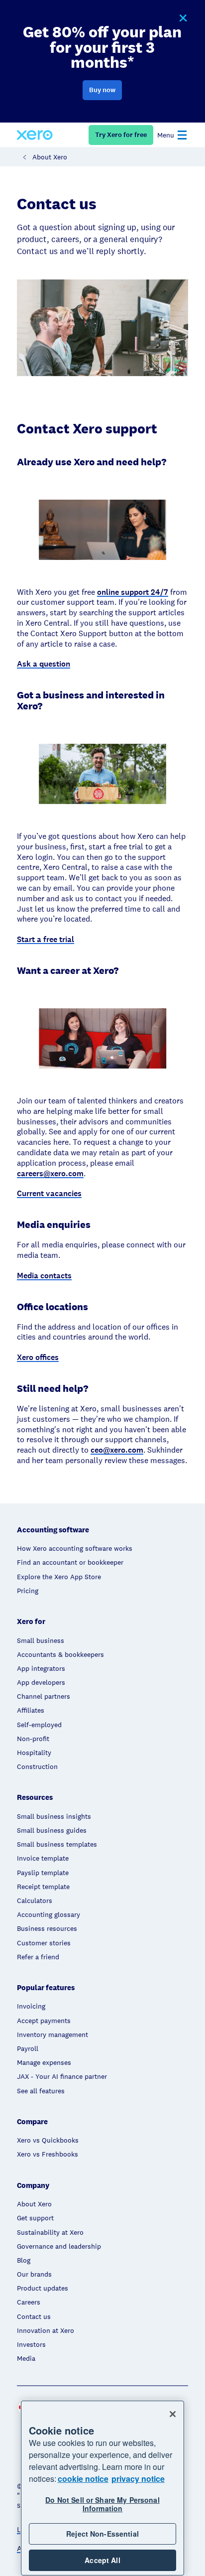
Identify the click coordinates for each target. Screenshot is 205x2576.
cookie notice (83, 2479)
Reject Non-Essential (102, 2534)
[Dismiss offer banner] (183, 18)
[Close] (173, 2414)
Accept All (102, 2560)
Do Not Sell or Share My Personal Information (102, 2504)
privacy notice (138, 2479)
